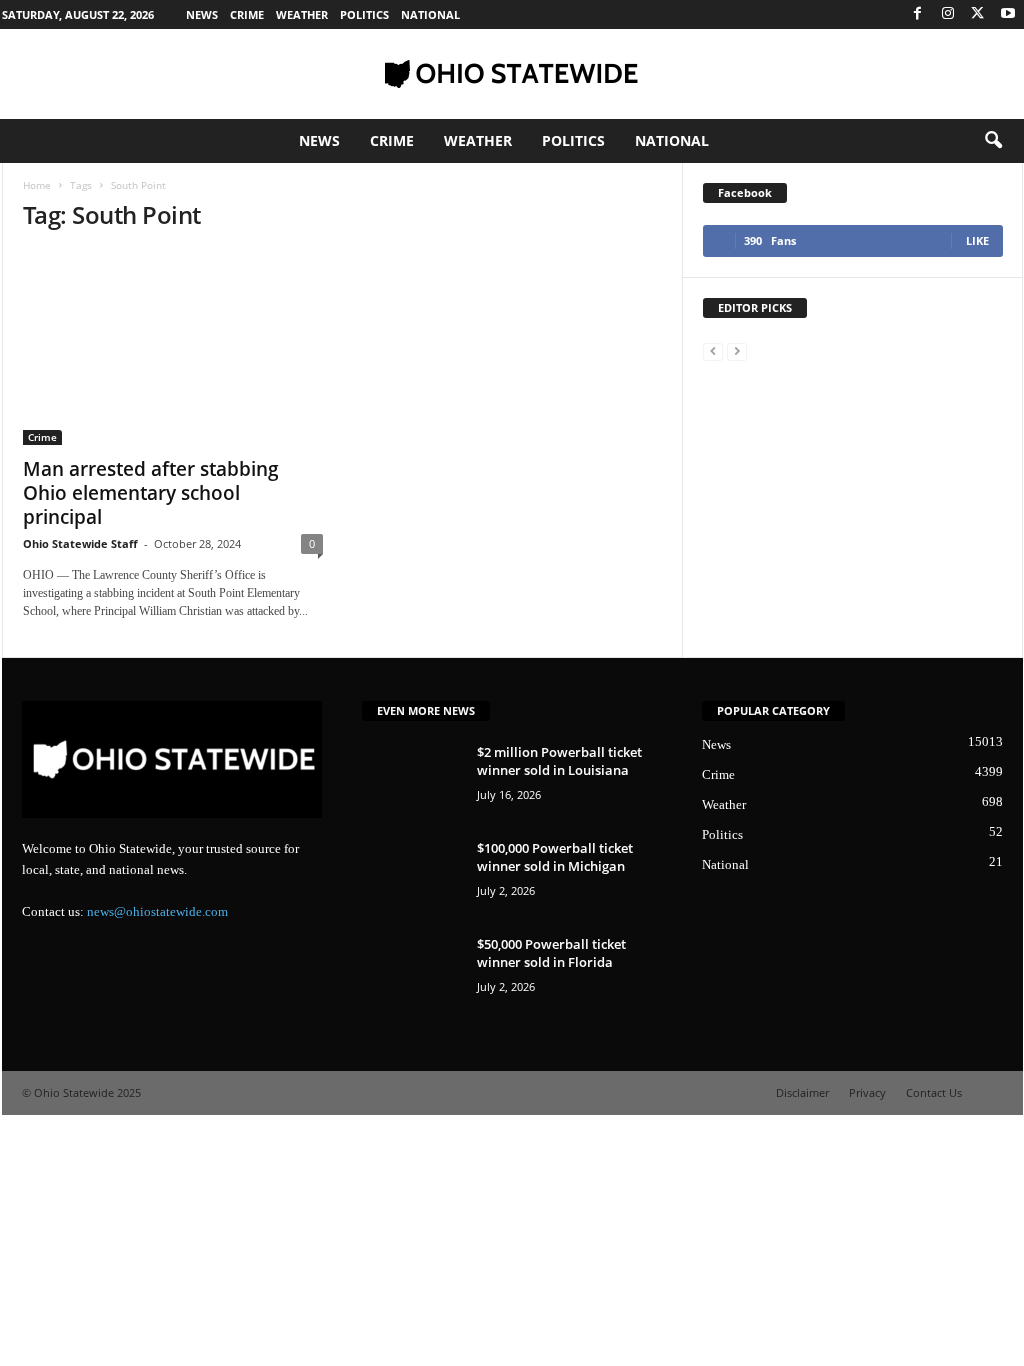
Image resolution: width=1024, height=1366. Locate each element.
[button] (993, 141)
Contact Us (934, 1092)
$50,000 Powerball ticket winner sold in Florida (551, 953)
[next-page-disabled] (737, 350)
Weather (302, 14)
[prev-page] (713, 350)
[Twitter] (978, 14)
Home (37, 185)
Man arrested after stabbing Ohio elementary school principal (151, 493)
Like (977, 240)
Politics (364, 14)
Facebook (745, 192)
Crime (247, 14)
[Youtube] (1008, 14)
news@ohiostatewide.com (157, 911)
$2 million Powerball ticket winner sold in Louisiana (559, 761)
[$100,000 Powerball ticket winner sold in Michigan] (412, 876)
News (202, 14)
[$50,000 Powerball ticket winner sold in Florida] (412, 972)
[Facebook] (918, 14)
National (430, 14)
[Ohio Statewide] (512, 74)
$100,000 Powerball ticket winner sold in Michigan (555, 857)
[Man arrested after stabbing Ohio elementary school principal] (173, 348)
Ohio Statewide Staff (80, 543)
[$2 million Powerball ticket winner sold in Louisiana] (412, 780)
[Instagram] (948, 14)
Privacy (867, 1092)
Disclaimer (802, 1092)
